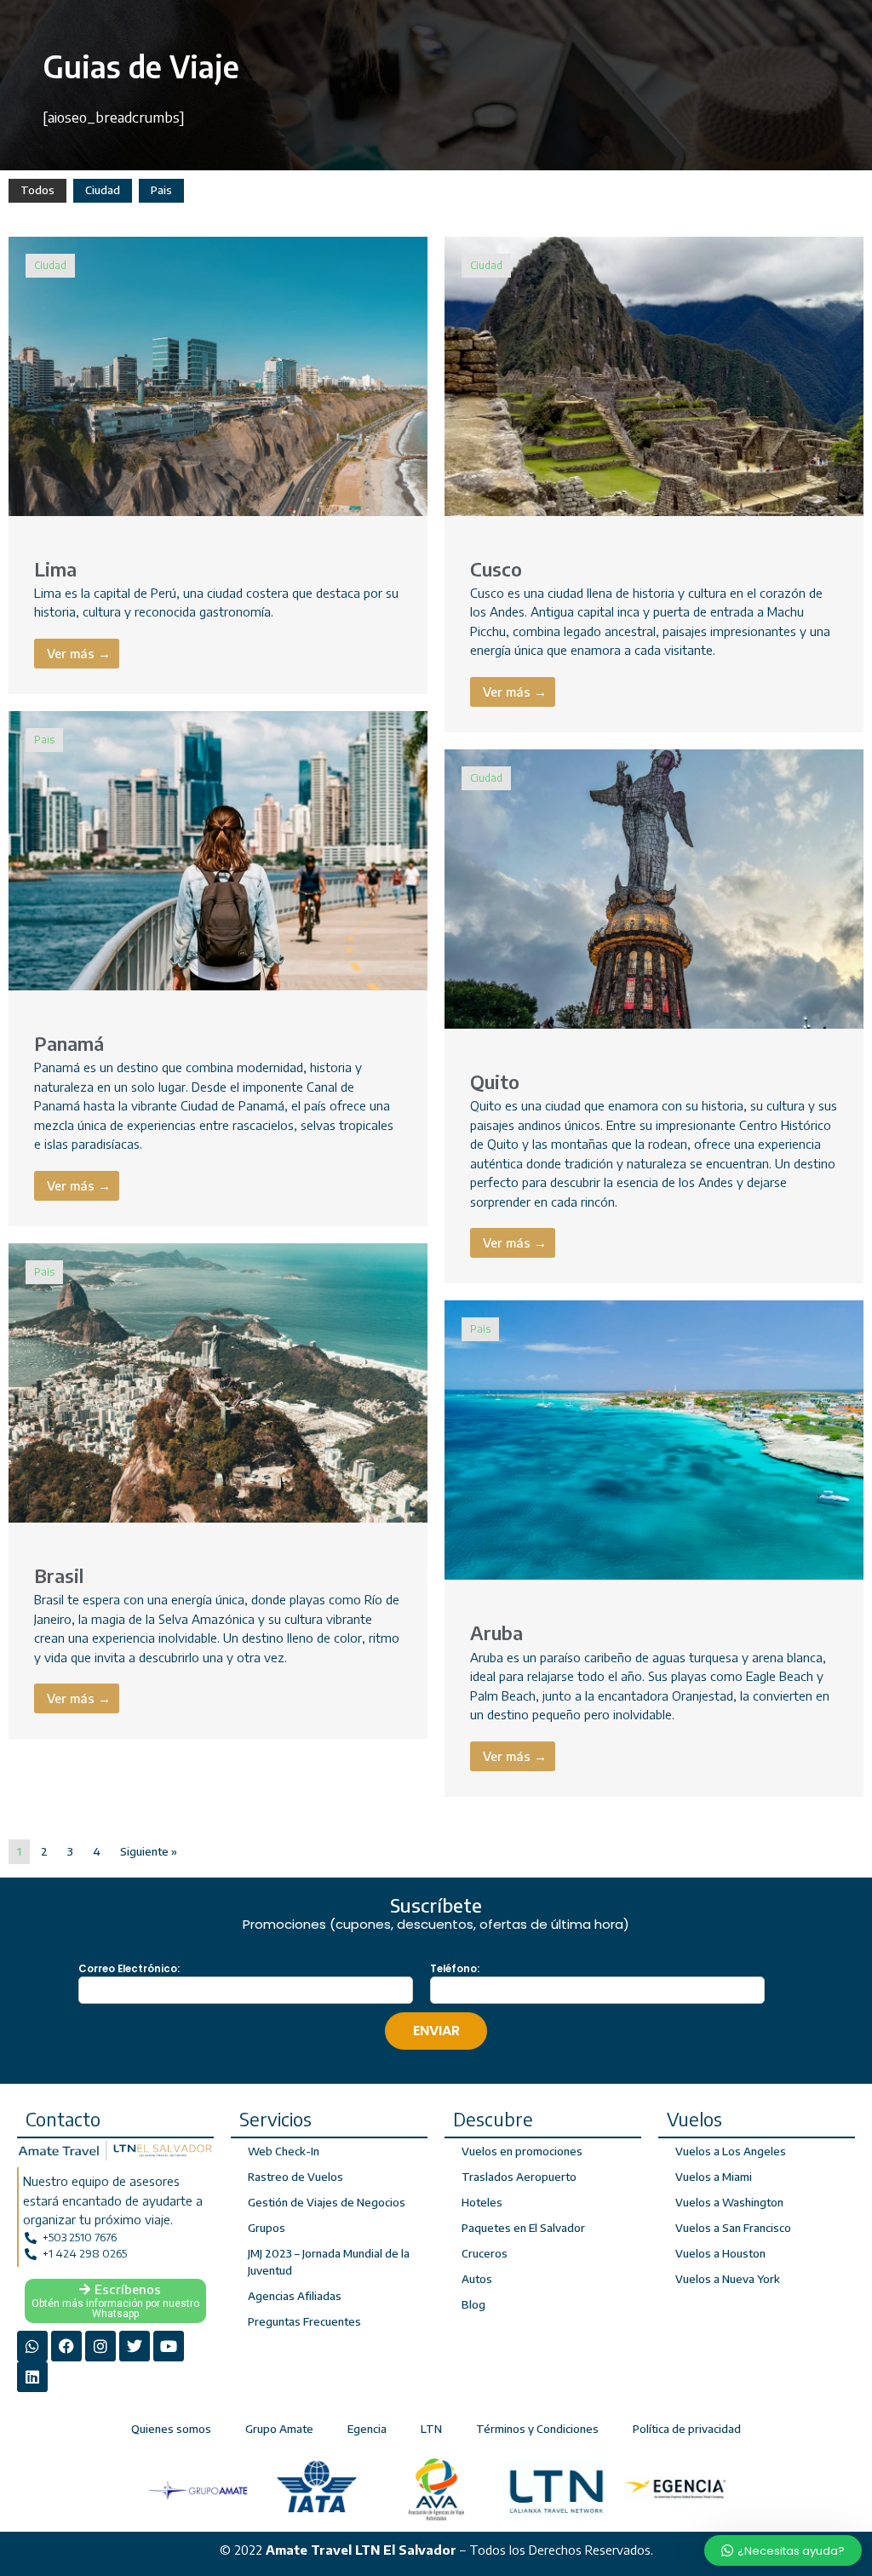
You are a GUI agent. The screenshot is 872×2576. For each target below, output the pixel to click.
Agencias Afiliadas (295, 2296)
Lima (55, 569)
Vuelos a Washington (729, 2202)
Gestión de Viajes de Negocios (327, 2202)
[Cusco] (654, 375)
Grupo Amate (279, 2429)
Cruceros (485, 2253)
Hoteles (482, 2202)
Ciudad (103, 190)
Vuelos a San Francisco (733, 2228)
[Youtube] (169, 2346)
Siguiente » (149, 1851)
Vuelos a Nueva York (728, 2279)
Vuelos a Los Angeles (731, 2151)
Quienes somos (171, 2429)
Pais (161, 190)
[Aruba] (654, 1439)
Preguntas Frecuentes (304, 2321)
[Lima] (218, 375)
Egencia (367, 2429)
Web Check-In (284, 2151)
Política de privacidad (687, 2429)
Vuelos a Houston (720, 2253)
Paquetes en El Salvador (523, 2228)
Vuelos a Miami (714, 2177)
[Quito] (654, 887)
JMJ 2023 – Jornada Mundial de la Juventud (329, 2262)
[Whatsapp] (32, 2346)
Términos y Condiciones (537, 2429)
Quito (495, 1081)
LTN (431, 2429)
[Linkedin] (32, 2377)
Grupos (267, 2228)
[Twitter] (135, 2346)
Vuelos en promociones (522, 2151)
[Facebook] (66, 2346)
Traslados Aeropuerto (519, 2177)
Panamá (69, 1043)
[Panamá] (218, 849)
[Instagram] (100, 2346)
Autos (477, 2279)
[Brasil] (218, 1381)
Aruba (496, 1632)
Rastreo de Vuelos (295, 2177)
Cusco (496, 569)
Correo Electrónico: (129, 1969)
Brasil (59, 1575)
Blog (473, 2304)
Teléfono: (455, 1969)
